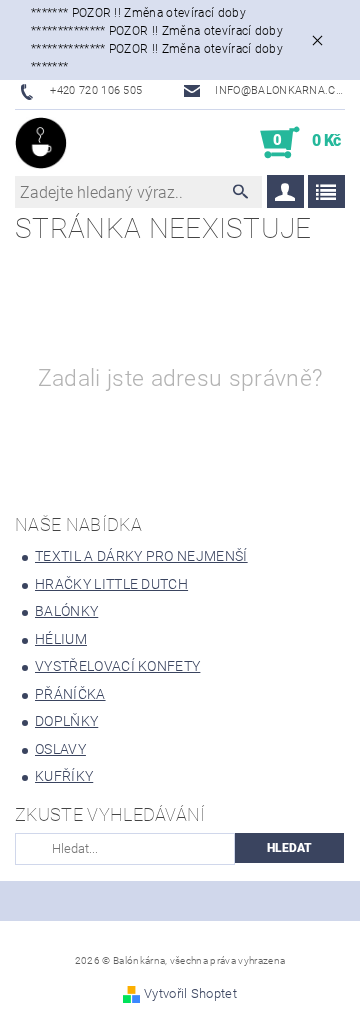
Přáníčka (70, 694)
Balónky (66, 611)
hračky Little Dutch (111, 584)
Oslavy (60, 749)
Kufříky (64, 776)
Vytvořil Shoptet (190, 993)
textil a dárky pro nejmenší (141, 556)
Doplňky (66, 721)
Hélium (61, 639)
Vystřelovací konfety (117, 666)
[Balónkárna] (41, 143)
